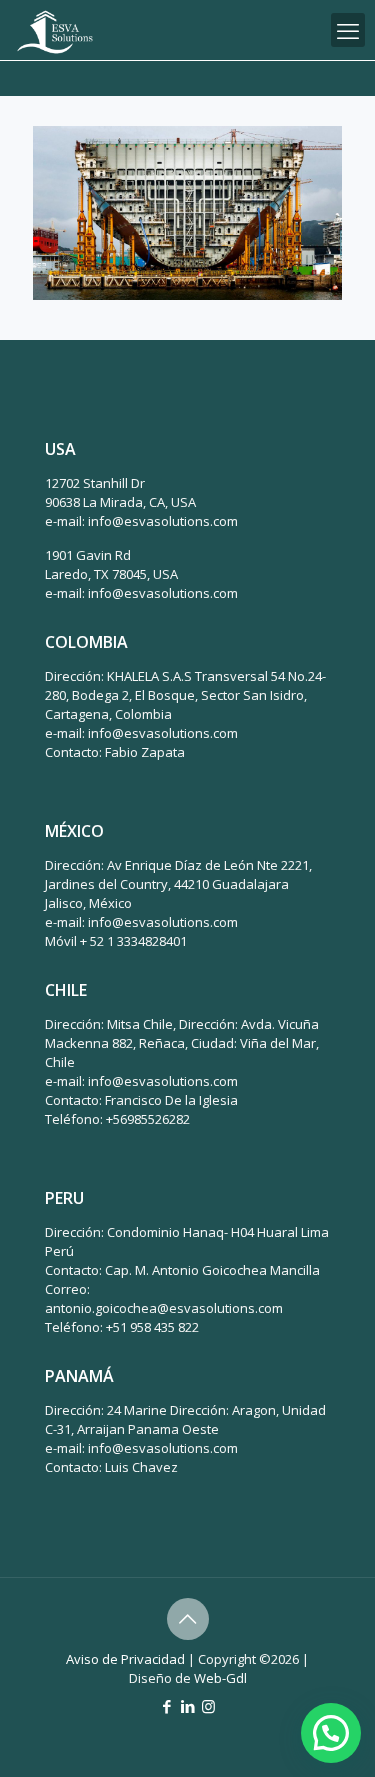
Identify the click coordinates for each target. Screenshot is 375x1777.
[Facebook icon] (166, 1706)
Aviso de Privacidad (125, 1659)
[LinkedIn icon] (187, 1706)
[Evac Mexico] (55, 30)
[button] (331, 1733)
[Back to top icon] (188, 1619)
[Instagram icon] (208, 1706)
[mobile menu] (348, 30)
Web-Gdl (220, 1678)
